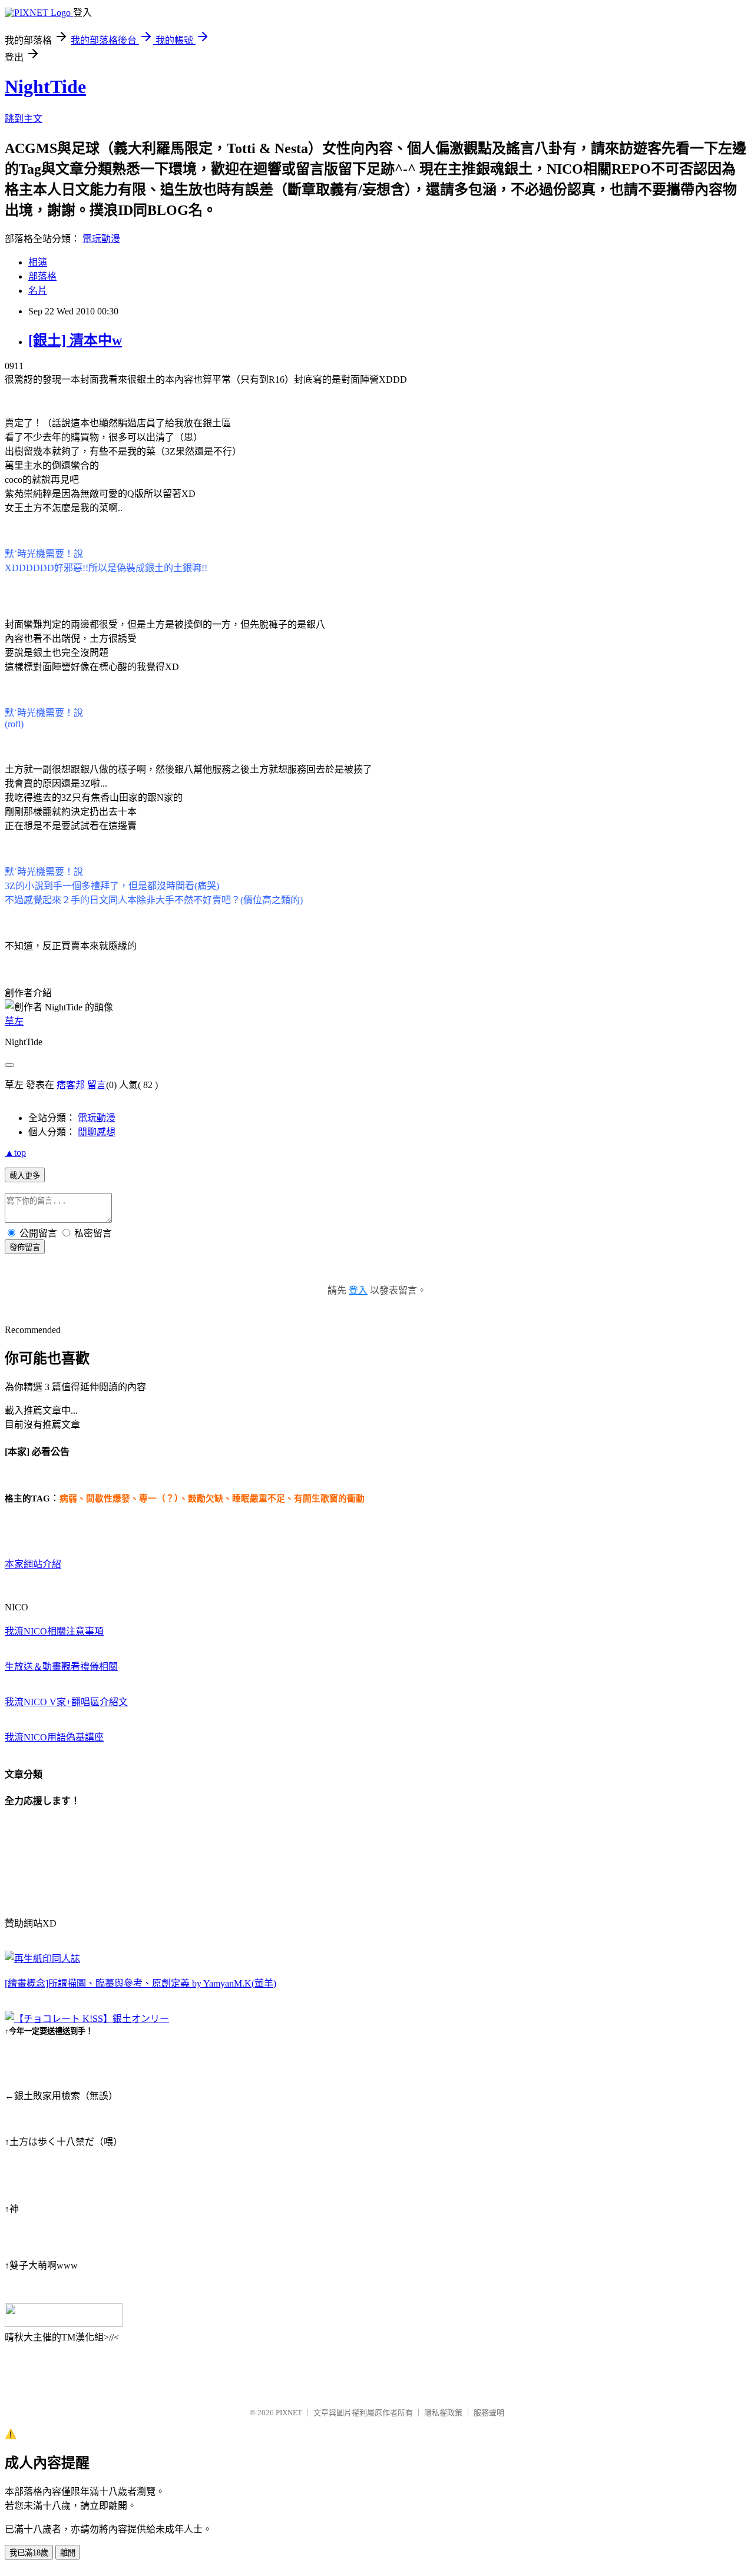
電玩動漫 (101, 239)
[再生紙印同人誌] (42, 1959)
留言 (97, 1085)
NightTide (45, 87)
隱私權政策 (443, 2413)
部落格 (42, 276)
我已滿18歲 (29, 2553)
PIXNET (289, 2413)
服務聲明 (489, 2413)
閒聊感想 (97, 1132)
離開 (68, 2553)
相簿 (38, 262)
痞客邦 (71, 1085)
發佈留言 (25, 1247)
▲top (15, 1153)
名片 (38, 291)
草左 (14, 1021)
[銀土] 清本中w (75, 340)
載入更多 (25, 1176)
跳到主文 (24, 119)
